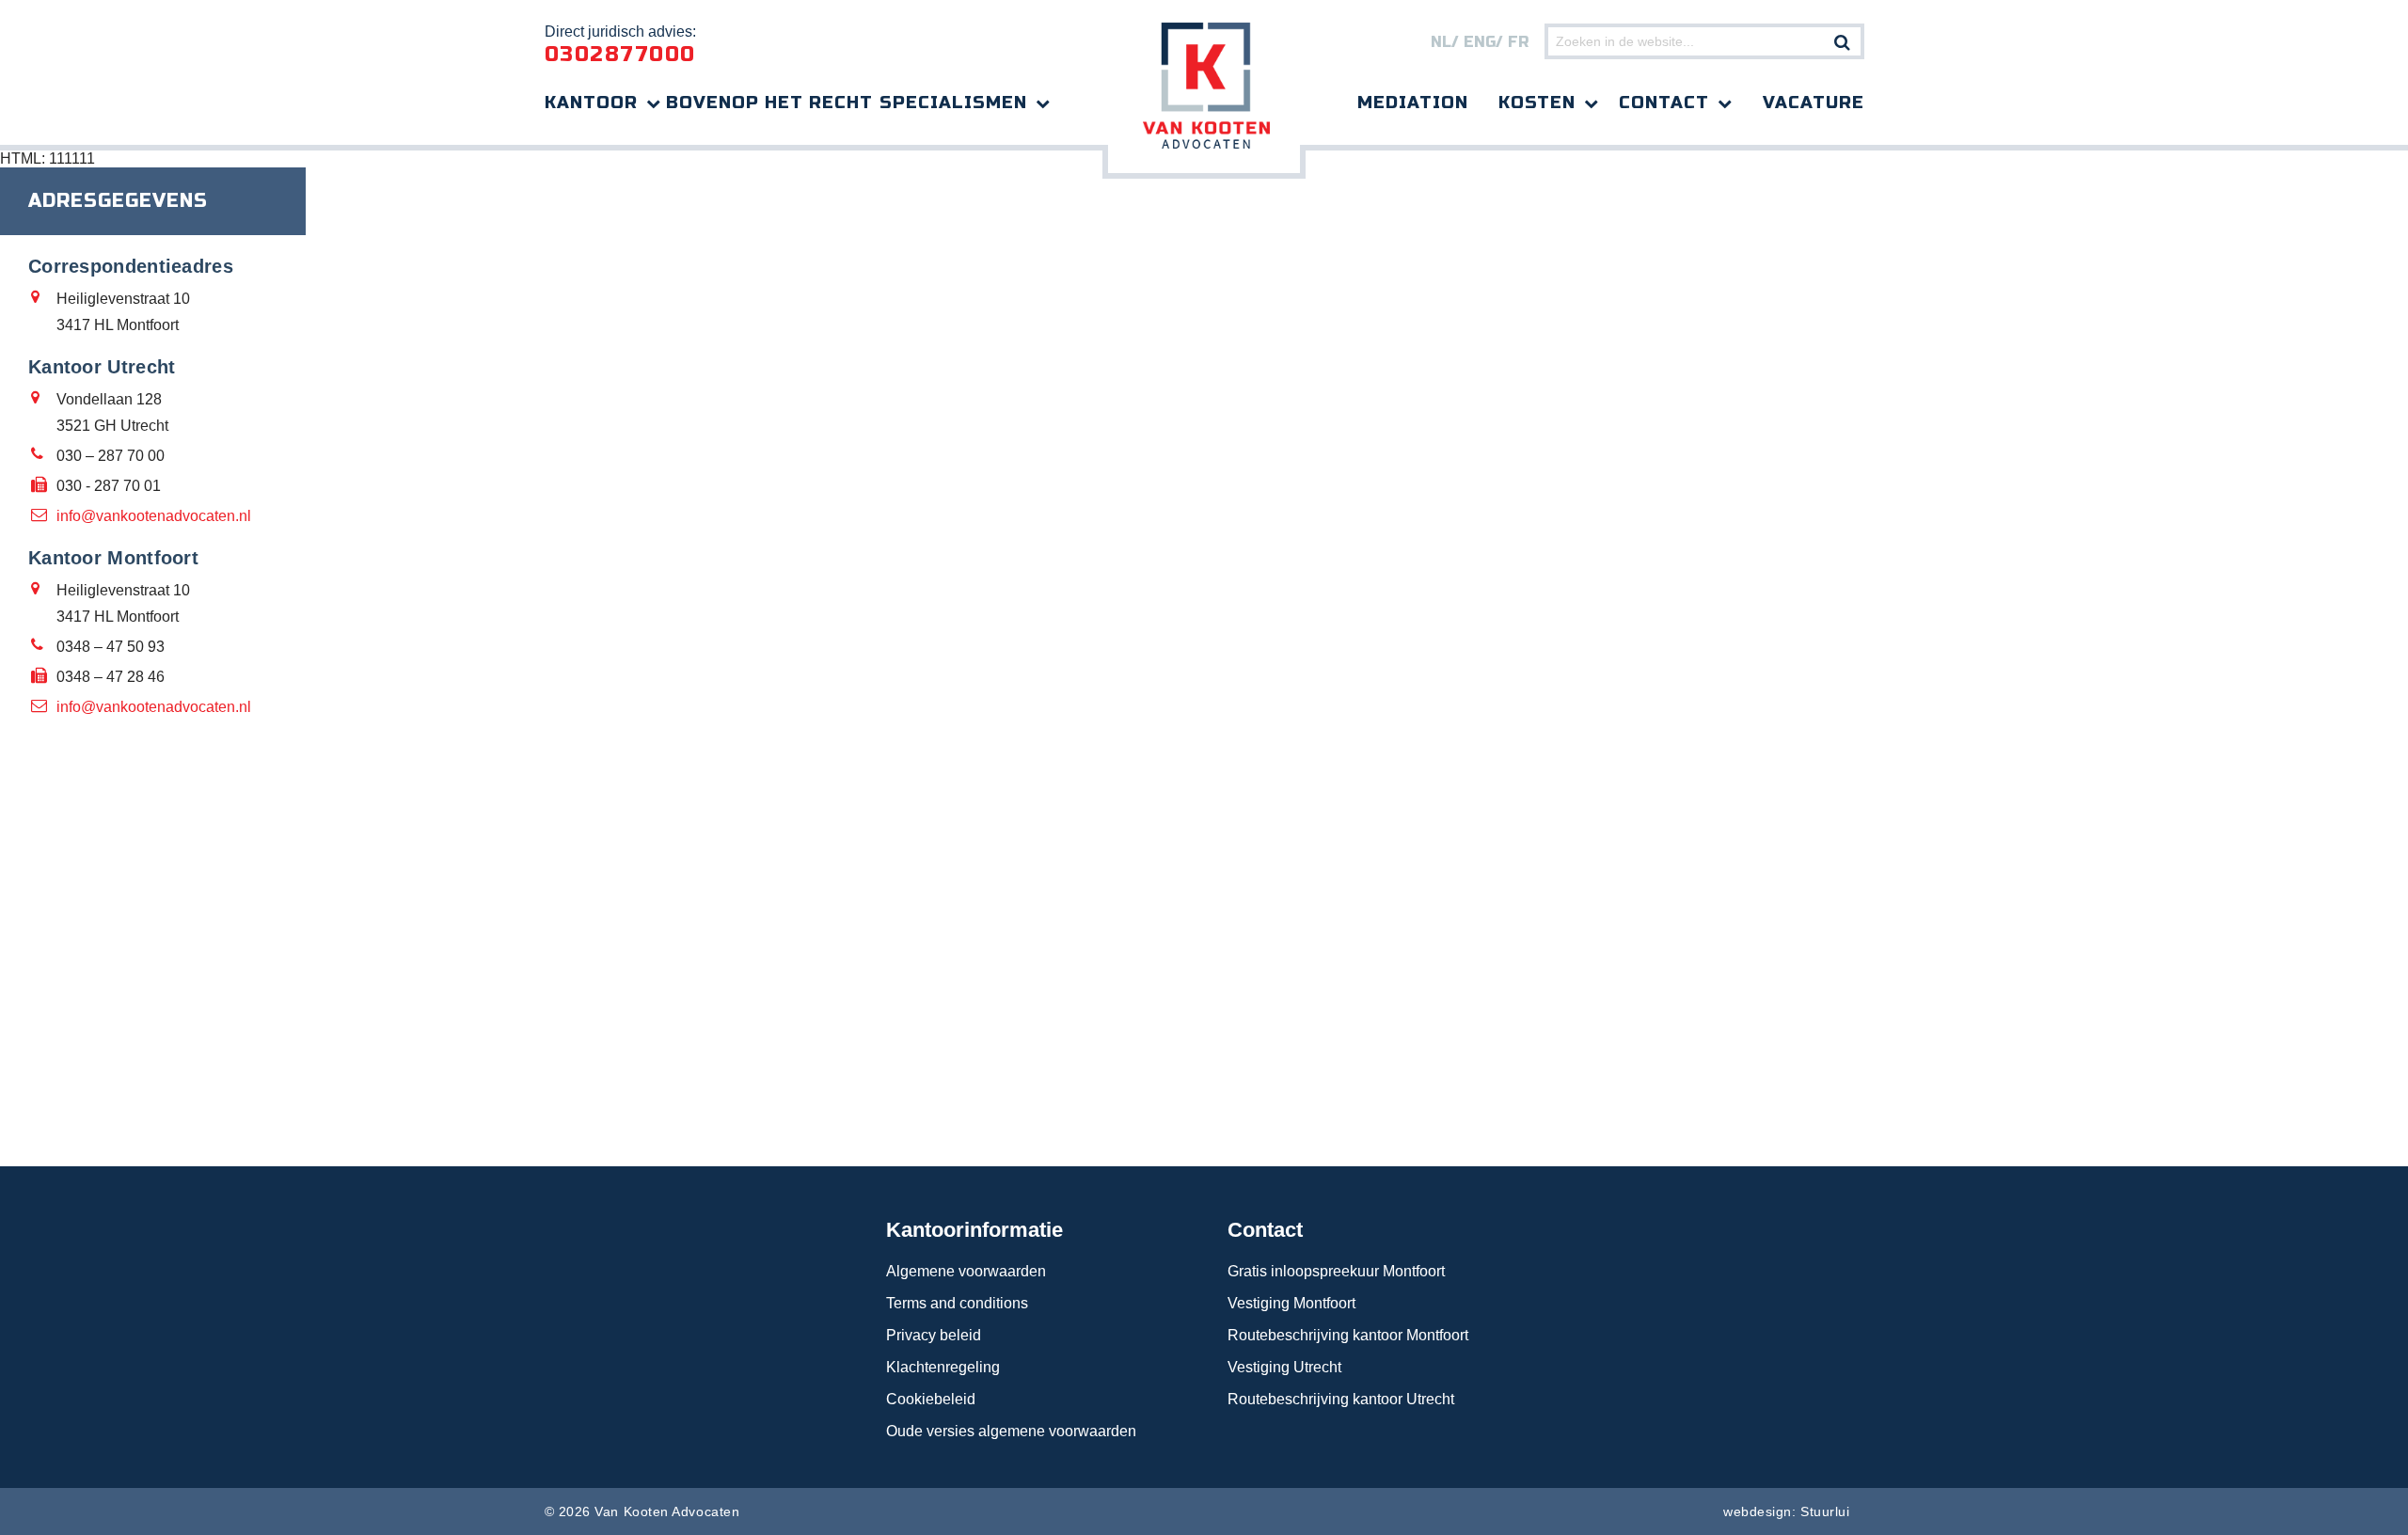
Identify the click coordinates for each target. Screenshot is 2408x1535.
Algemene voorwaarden (966, 1271)
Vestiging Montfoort (1291, 1303)
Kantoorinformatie (974, 1230)
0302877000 (620, 55)
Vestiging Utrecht (1284, 1367)
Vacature (1814, 103)
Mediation (1413, 103)
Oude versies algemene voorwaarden (1011, 1431)
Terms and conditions (957, 1303)
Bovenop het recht (769, 103)
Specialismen (953, 103)
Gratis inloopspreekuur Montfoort (1336, 1271)
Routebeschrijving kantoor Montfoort (1348, 1335)
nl (1441, 42)
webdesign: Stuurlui (1786, 1511)
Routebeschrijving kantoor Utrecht (1341, 1399)
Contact (1664, 103)
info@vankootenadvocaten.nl (154, 516)
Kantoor (591, 103)
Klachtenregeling (943, 1367)
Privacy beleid (934, 1335)
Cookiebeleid (931, 1399)
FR (1518, 42)
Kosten (1537, 103)
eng (1480, 42)
